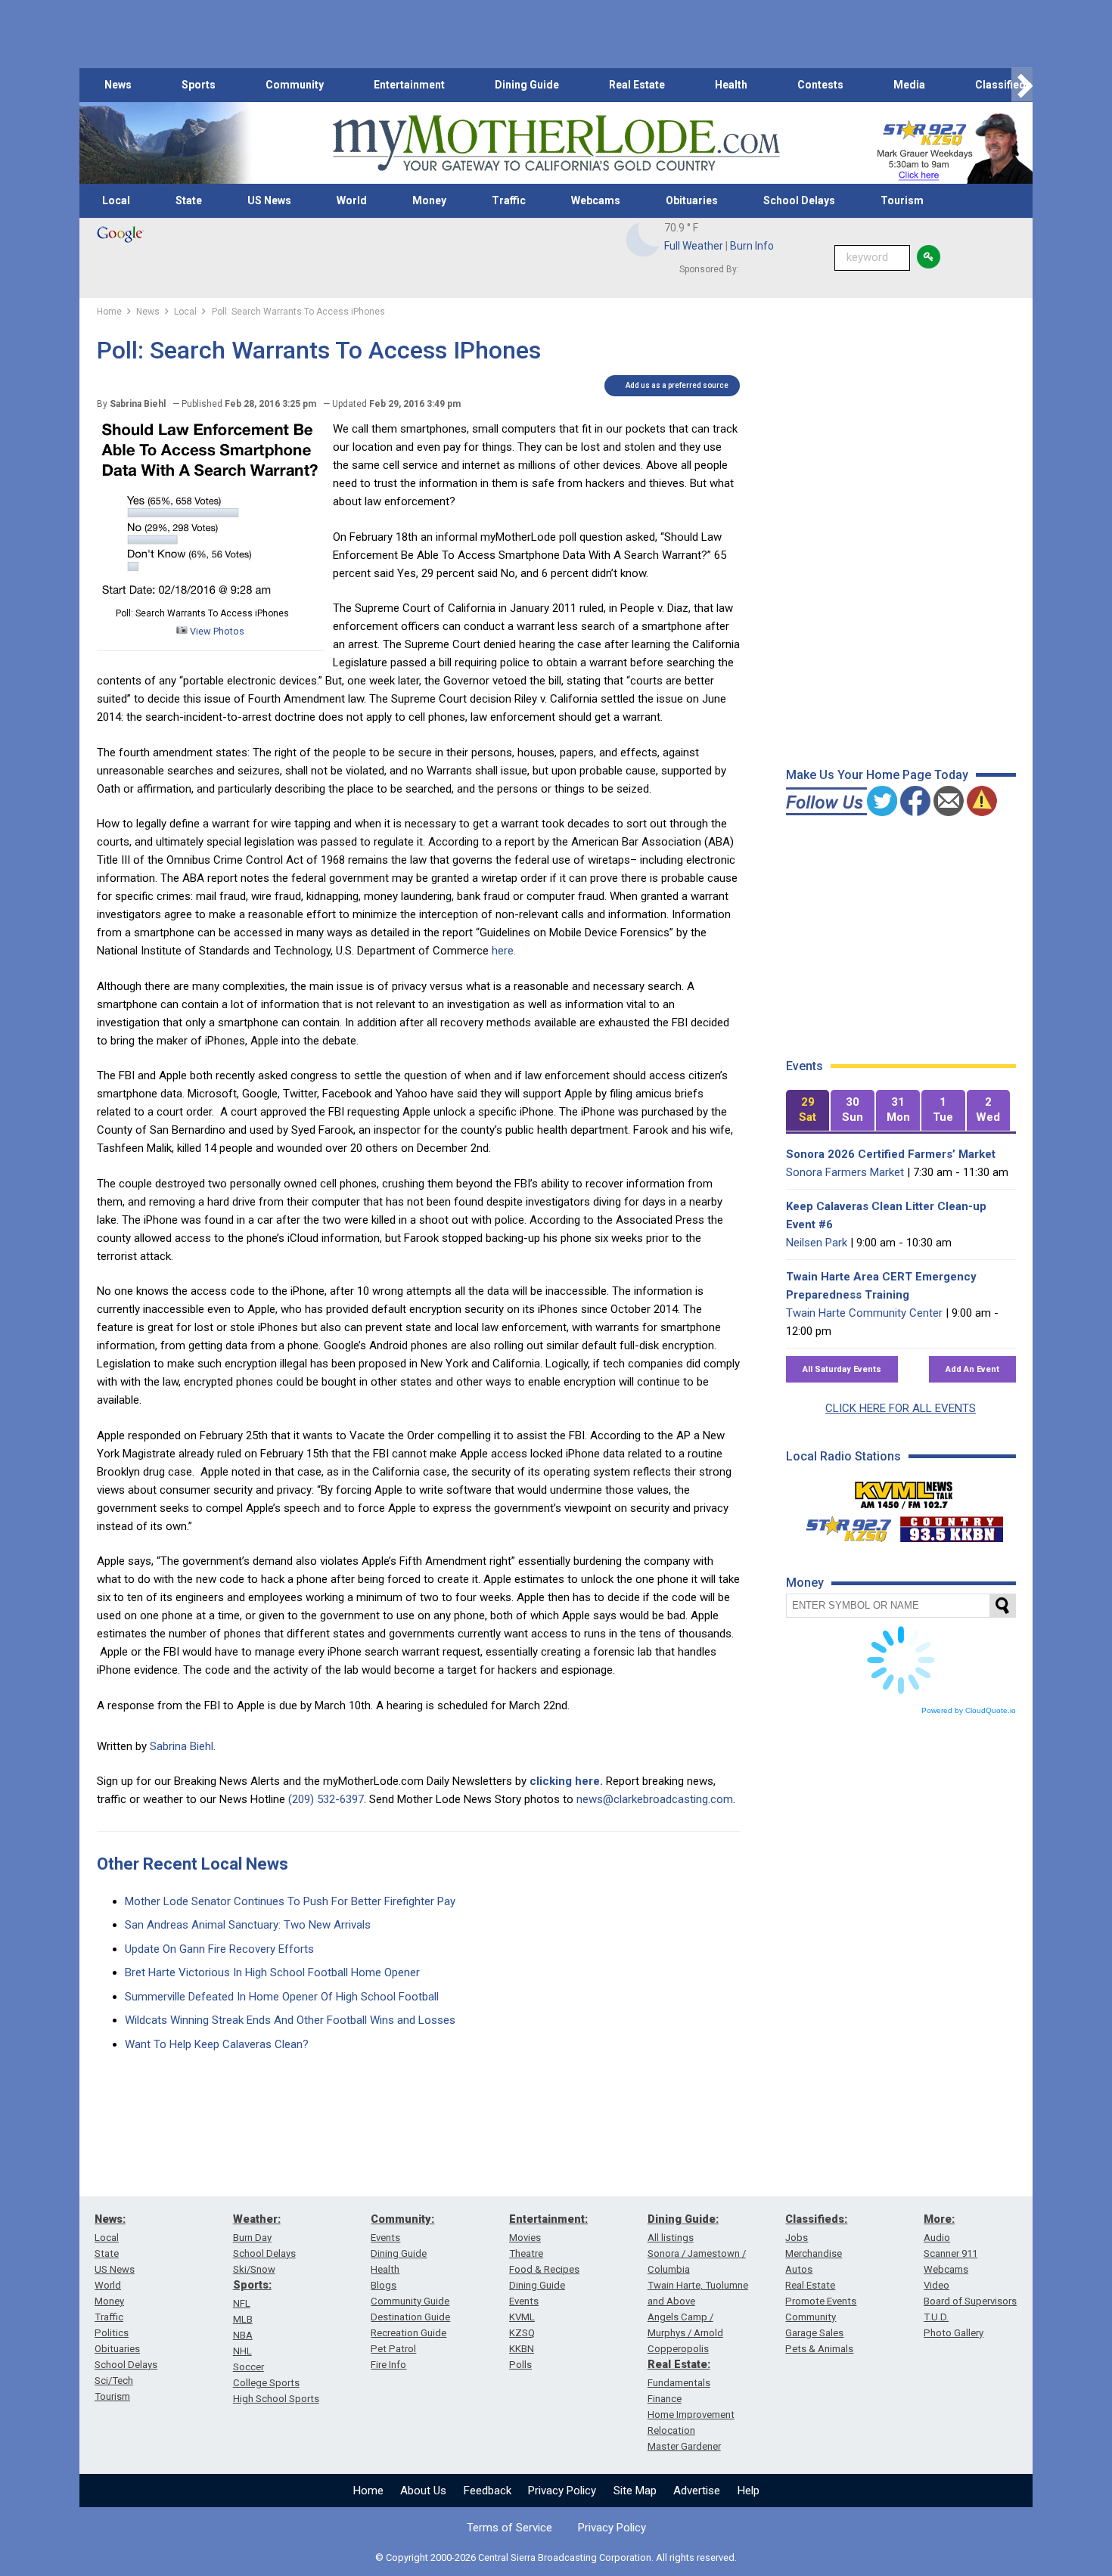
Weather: (257, 2219)
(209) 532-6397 (326, 1799)
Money (429, 200)
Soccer (248, 2367)
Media (909, 85)
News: (110, 2219)
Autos (799, 2269)
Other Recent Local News (193, 1864)
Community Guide (410, 2301)
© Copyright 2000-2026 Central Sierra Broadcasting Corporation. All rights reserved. (556, 2557)
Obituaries (692, 200)
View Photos (216, 631)
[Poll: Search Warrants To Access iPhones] (210, 595)
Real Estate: (679, 2364)
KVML (522, 2317)
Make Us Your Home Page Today (877, 775)
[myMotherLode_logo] (556, 143)
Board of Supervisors (970, 2301)
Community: (402, 2219)
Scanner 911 (950, 2253)
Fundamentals (679, 2383)
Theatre (526, 2253)
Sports (199, 85)
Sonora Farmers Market (845, 1172)
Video (937, 2285)
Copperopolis (678, 2349)
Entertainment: (548, 2219)
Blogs (384, 2285)
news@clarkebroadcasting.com (655, 1799)
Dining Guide (527, 85)
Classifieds (1003, 85)
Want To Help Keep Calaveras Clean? (217, 2044)
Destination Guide (410, 2317)
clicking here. (566, 1781)
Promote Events (821, 2301)
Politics (112, 2333)
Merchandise (814, 2253)
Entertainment (409, 85)
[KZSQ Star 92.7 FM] (842, 1525)
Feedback (488, 2491)
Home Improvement (691, 2415)
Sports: (252, 2285)
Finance (665, 2399)
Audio (937, 2238)
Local (116, 200)
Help (749, 2491)
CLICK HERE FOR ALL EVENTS (901, 1408)
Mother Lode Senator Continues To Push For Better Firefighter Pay (290, 1901)
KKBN (522, 2349)
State (189, 200)
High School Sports (276, 2399)
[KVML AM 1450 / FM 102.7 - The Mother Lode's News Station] (904, 1491)
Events (385, 2238)
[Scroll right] (1022, 85)
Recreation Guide (408, 2333)
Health (731, 85)
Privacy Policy (562, 2491)
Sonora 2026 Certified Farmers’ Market (891, 1154)
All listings (671, 2238)
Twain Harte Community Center (864, 1313)
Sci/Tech (114, 2380)
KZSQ (522, 2333)
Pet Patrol (393, 2349)
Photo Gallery (954, 2333)
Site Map (635, 2491)
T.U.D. (936, 2317)
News (118, 85)
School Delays (799, 200)
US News (269, 200)
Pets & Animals (819, 2349)
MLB (243, 2319)
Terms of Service (509, 2528)
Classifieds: (816, 2219)
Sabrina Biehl (182, 1746)
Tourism (902, 200)
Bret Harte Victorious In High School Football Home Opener (272, 1972)
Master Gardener (684, 2446)
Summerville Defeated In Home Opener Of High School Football (282, 1997)
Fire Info (388, 2365)
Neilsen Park (817, 1243)
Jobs (797, 2238)
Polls (520, 2365)
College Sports (266, 2383)
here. (504, 951)
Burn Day (252, 2238)
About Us (423, 2491)
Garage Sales (814, 2333)
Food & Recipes (544, 2269)
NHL (242, 2351)
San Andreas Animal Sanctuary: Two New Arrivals (248, 1925)
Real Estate (637, 85)
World (352, 200)
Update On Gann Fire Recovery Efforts (219, 1949)
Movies (525, 2238)
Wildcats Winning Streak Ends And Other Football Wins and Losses (290, 2020)
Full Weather (694, 246)
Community (295, 85)
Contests (820, 85)
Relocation (671, 2430)
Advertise (697, 2491)
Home (368, 2491)
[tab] (808, 1111)
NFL (242, 2303)
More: (939, 2219)
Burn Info (752, 246)
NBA (243, 2335)
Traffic (509, 200)
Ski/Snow (254, 2269)
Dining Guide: (683, 2219)
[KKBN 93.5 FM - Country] (951, 1525)
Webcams (596, 200)
